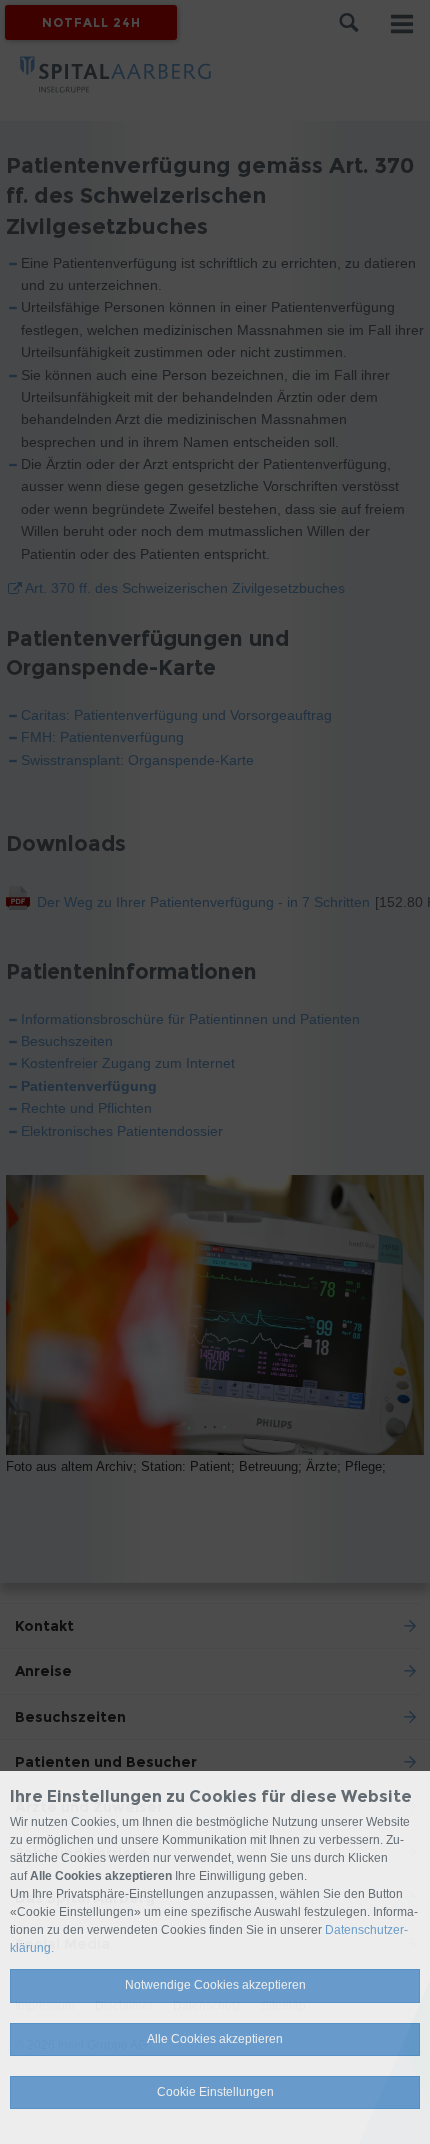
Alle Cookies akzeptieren (215, 2039)
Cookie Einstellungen (215, 2092)
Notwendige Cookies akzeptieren (215, 1985)
